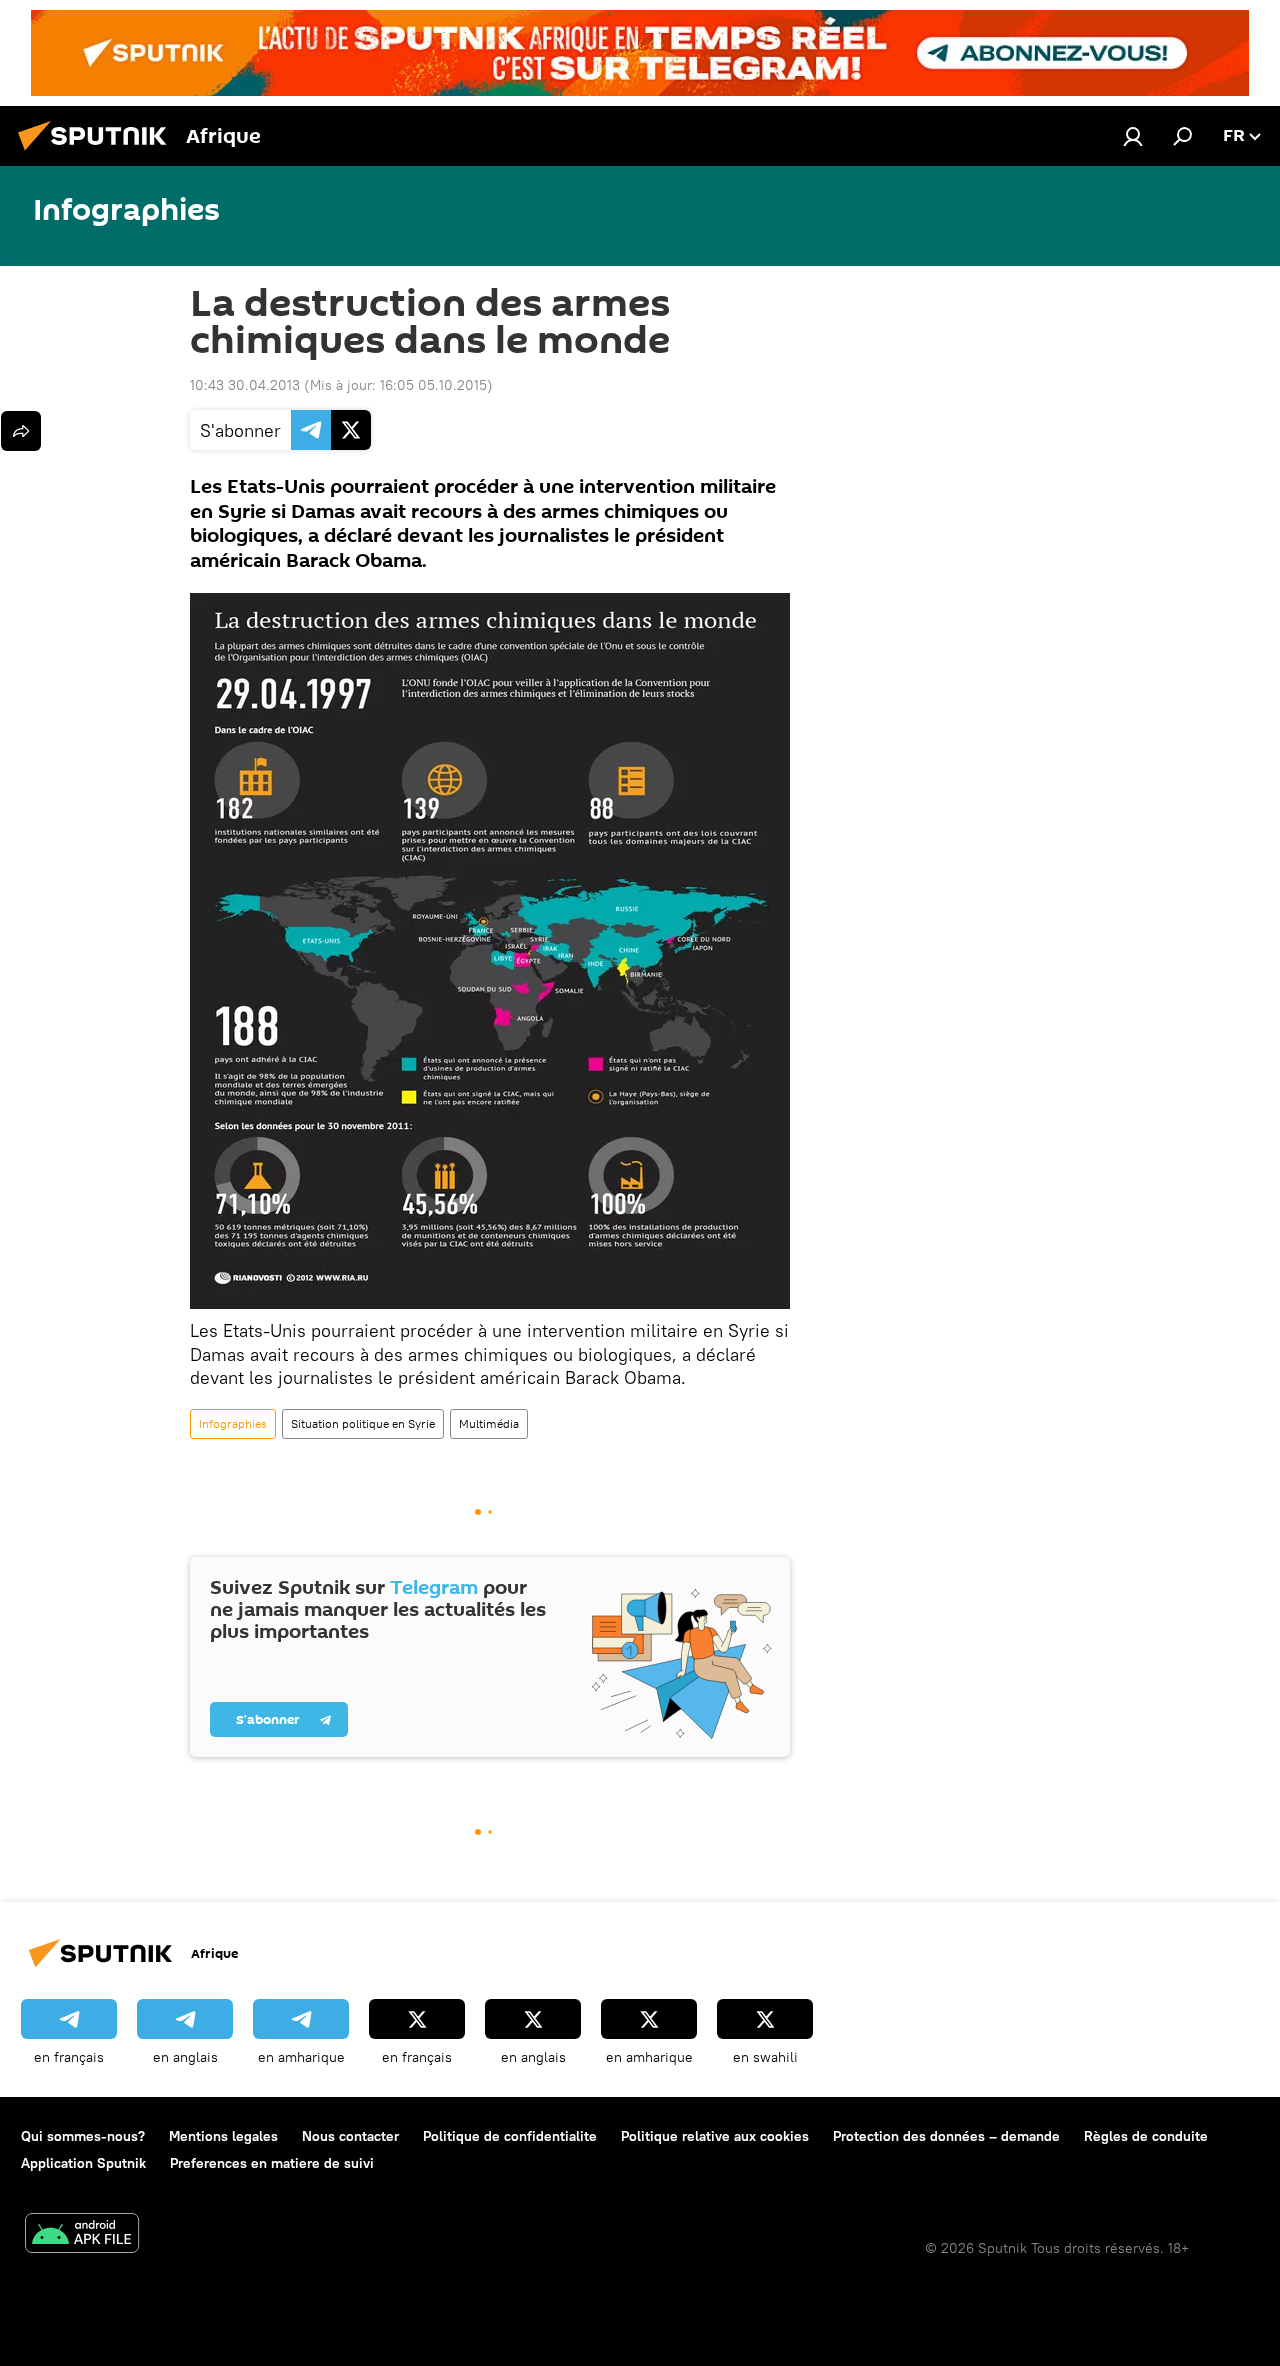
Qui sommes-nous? (83, 2136)
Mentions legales (223, 2136)
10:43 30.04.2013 (245, 385)
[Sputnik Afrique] (98, 153)
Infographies (233, 1423)
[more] (21, 431)
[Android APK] (82, 2235)
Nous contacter (350, 2136)
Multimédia (489, 1423)
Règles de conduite (1146, 2136)
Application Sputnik (83, 2163)
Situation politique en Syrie (363, 1423)
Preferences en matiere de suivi (272, 2163)
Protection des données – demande (946, 2136)
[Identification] (1133, 136)
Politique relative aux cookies (715, 2136)
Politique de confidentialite (510, 2136)
